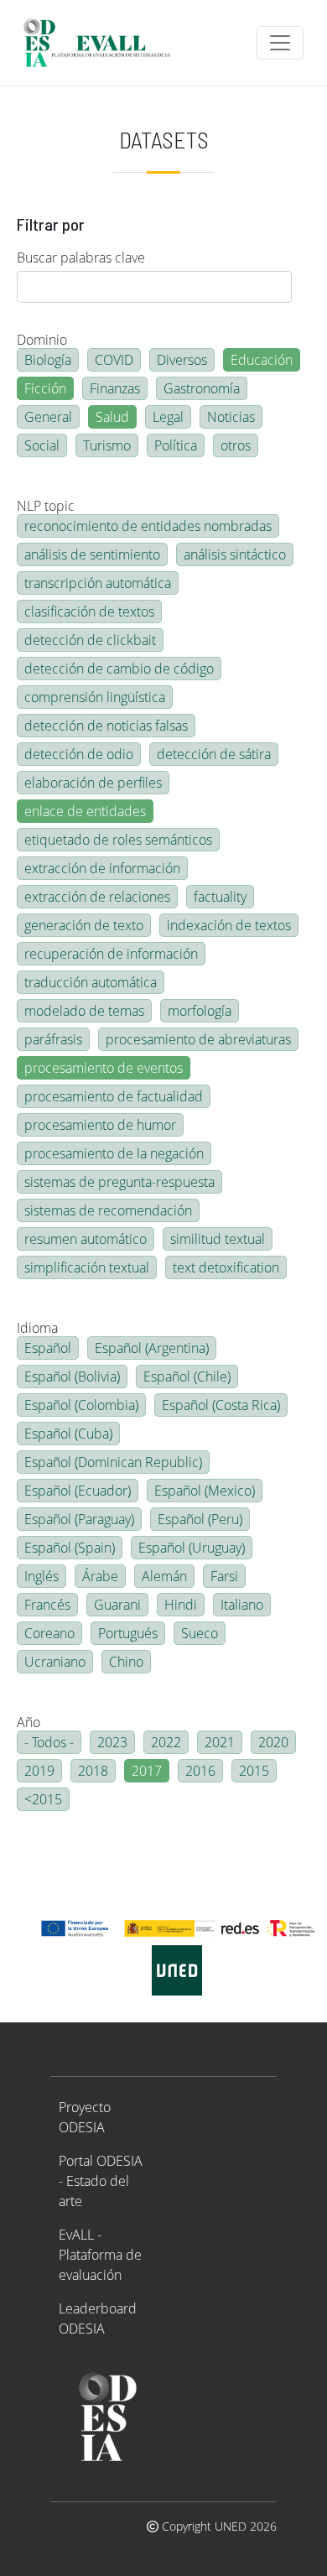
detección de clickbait (90, 640)
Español (48, 1348)
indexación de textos (229, 925)
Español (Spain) (70, 1548)
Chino (126, 1662)
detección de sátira (214, 754)
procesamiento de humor (100, 1125)
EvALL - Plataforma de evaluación (100, 2255)
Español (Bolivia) (72, 1376)
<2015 (43, 1799)
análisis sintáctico (235, 554)
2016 (200, 1771)
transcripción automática (98, 583)
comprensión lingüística (95, 697)
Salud (112, 417)
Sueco (200, 1633)
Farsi (224, 1576)
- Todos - (49, 1742)
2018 (93, 1771)
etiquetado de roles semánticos (118, 840)
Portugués (128, 1633)
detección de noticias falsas (106, 726)
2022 (166, 1742)
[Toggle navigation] (280, 43)
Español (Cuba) (68, 1434)
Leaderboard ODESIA (98, 2318)
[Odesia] (104, 43)
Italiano (242, 1605)
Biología (48, 360)
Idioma (37, 1328)
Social (42, 445)
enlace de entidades (85, 811)
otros (236, 445)
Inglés (42, 1576)
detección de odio (79, 754)
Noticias (231, 417)
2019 (39, 1771)
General (48, 417)
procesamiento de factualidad (114, 1096)
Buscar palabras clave (81, 258)
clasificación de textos (89, 611)
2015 (254, 1771)
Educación (262, 360)
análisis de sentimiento (92, 554)
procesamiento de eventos (104, 1068)
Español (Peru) (200, 1519)
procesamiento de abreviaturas (198, 1039)
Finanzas (115, 388)
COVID (114, 360)
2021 (220, 1742)
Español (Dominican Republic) (113, 1462)
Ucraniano (55, 1662)
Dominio (42, 340)
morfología (200, 1011)
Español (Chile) (187, 1376)
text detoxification (226, 1267)
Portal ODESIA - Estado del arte (101, 2181)
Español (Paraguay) (79, 1519)
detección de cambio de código (119, 669)
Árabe (100, 1576)
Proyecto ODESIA (85, 2117)
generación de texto (84, 925)
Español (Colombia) (81, 1405)
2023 (112, 1742)
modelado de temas (84, 1011)
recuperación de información (111, 954)
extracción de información (102, 868)
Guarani (117, 1605)
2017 (147, 1771)
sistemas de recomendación (108, 1210)
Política (176, 445)
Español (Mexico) (205, 1491)
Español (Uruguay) (192, 1548)
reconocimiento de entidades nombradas (148, 526)
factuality (220, 897)
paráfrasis (53, 1039)
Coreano (49, 1633)
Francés (47, 1605)
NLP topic (46, 506)
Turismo (107, 445)
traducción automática (91, 982)
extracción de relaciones (97, 897)
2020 (273, 1742)
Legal (168, 417)
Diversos (182, 360)
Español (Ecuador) (78, 1491)
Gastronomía (202, 388)
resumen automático (86, 1239)
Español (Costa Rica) (221, 1405)
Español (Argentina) (152, 1348)
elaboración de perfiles (93, 783)
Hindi (181, 1605)
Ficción (45, 388)
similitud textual (218, 1239)
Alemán (164, 1576)
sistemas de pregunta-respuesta (119, 1182)
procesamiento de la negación (114, 1153)
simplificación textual (87, 1267)
